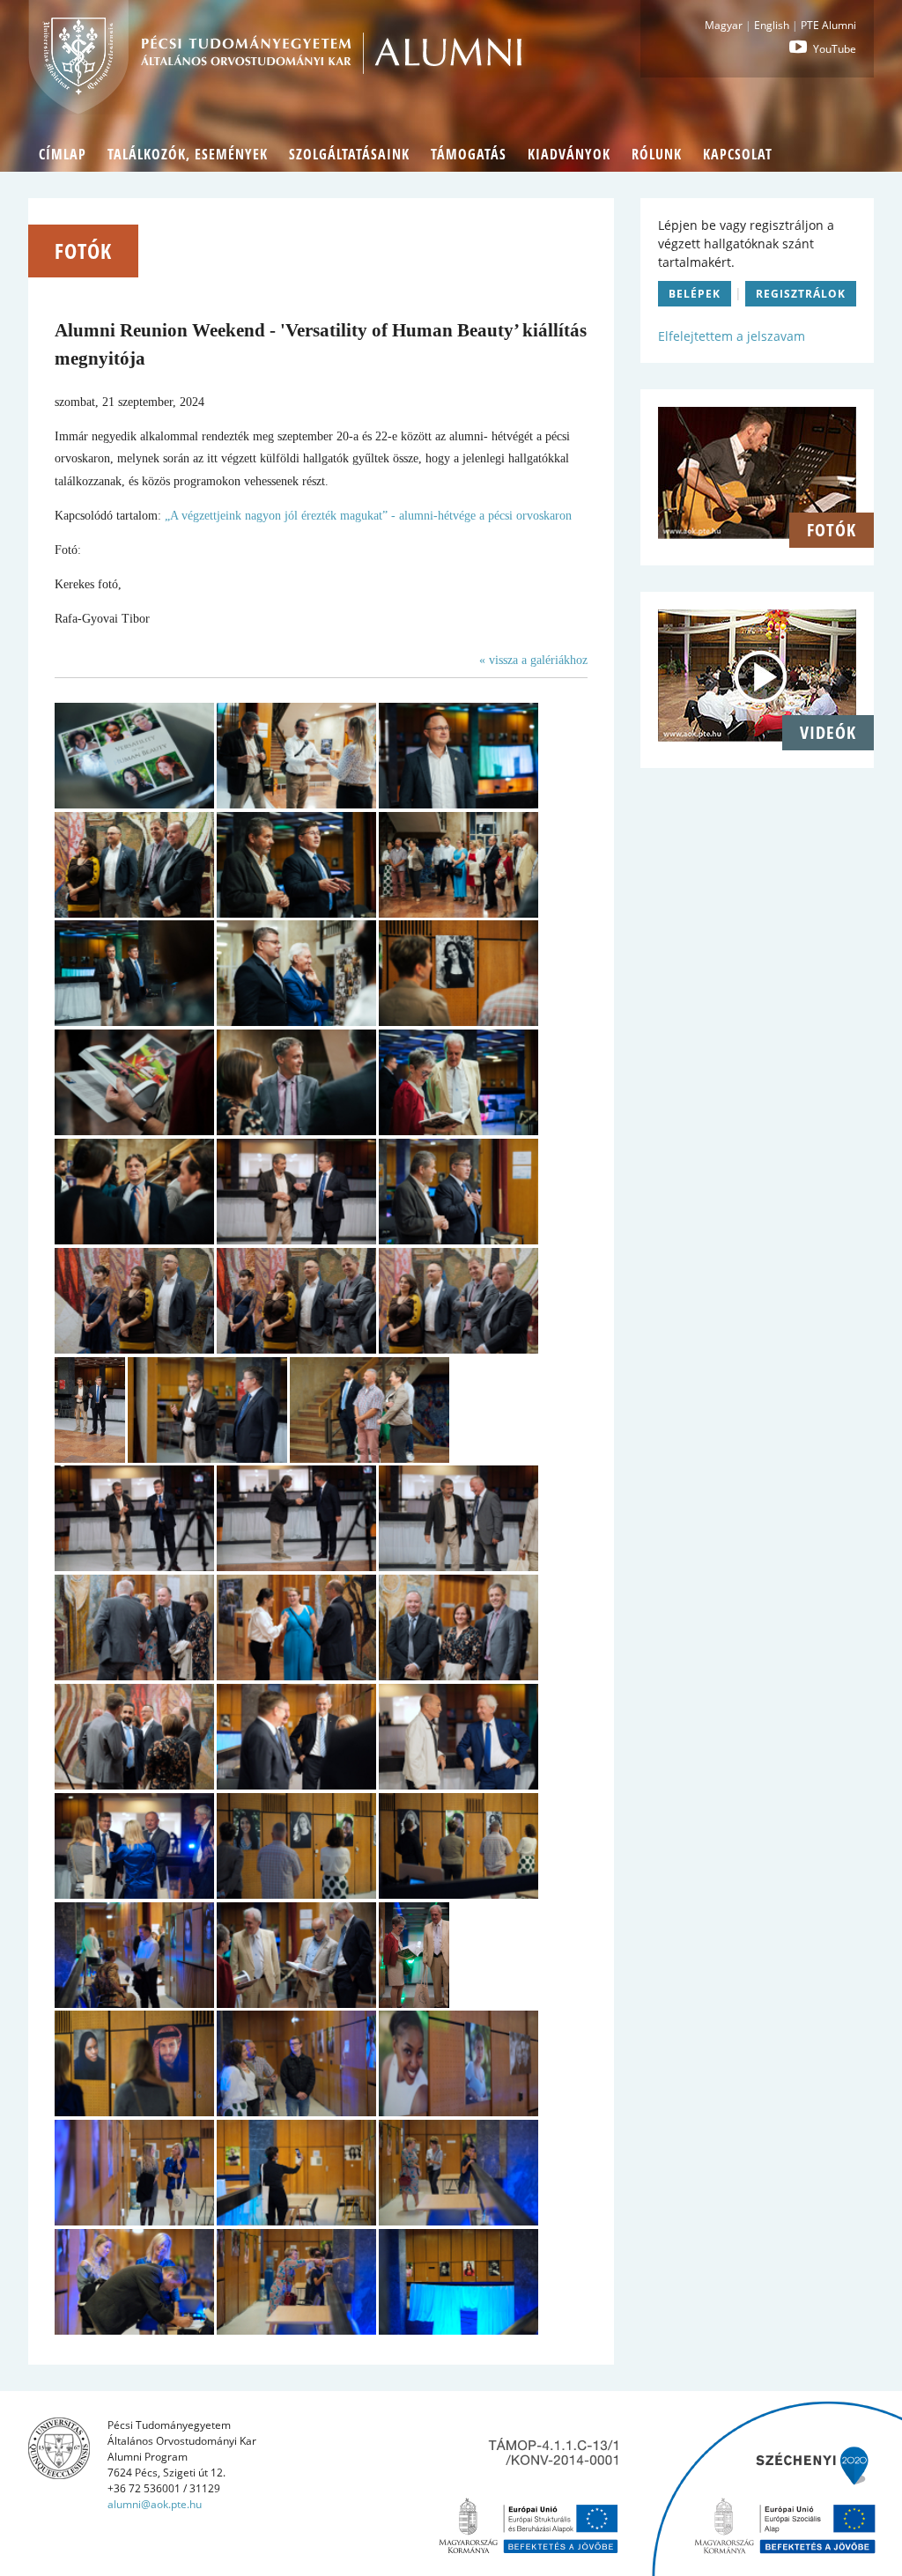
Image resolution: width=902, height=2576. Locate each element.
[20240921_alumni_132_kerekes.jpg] (296, 914)
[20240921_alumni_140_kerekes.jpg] (296, 1022)
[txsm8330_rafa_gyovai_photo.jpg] (296, 1895)
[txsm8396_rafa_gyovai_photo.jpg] (296, 2331)
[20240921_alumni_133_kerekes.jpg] (458, 914)
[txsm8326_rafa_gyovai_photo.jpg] (458, 1786)
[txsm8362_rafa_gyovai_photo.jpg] (458, 2112)
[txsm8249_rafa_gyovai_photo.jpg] (296, 1240)
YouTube (833, 49)
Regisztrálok (801, 294)
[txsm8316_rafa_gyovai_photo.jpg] (458, 1676)
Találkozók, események (188, 154)
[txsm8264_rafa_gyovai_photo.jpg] (296, 1350)
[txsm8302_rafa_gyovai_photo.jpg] (370, 1459)
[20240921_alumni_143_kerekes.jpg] (134, 1131)
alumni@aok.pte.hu (155, 2504)
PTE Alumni (828, 25)
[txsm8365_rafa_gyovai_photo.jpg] (134, 2222)
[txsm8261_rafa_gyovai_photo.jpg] (458, 1240)
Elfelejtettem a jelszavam (732, 336)
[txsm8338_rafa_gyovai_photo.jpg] (296, 2004)
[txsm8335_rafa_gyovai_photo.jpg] (134, 2004)
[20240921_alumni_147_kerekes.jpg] (134, 1240)
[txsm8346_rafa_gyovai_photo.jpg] (414, 2004)
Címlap (63, 154)
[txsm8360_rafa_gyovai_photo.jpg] (296, 2112)
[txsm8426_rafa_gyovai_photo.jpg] (458, 2331)
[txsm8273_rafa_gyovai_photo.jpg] (90, 1459)
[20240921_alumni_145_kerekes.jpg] (296, 1131)
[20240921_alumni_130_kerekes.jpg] (134, 914)
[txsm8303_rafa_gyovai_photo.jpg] (134, 1567)
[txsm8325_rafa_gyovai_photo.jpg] (296, 1786)
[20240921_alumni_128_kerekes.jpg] (458, 805)
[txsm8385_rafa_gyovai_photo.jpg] (458, 2222)
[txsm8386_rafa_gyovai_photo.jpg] (134, 2331)
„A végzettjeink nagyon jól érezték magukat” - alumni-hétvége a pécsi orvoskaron (368, 516)
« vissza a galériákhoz (533, 660)
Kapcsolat (738, 154)
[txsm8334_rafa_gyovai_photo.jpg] (458, 1895)
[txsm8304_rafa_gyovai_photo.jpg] (296, 1567)
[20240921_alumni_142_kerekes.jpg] (458, 1022)
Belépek (695, 294)
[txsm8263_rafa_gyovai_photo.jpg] (134, 1350)
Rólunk (657, 154)
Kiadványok (569, 154)
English (772, 25)
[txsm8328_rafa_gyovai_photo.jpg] (134, 1895)
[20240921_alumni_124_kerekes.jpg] (134, 805)
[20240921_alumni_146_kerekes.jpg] (458, 1131)
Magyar (724, 25)
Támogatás (469, 154)
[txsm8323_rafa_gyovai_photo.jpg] (134, 1786)
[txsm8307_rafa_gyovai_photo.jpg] (458, 1567)
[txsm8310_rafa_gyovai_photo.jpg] (134, 1676)
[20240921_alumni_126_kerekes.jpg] (296, 805)
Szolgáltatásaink (349, 154)
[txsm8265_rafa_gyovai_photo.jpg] (458, 1350)
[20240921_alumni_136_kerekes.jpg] (134, 1022)
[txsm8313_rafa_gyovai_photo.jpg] (296, 1676)
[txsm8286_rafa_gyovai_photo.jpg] (207, 1459)
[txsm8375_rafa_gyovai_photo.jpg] (296, 2222)
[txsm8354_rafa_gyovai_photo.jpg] (134, 2112)
